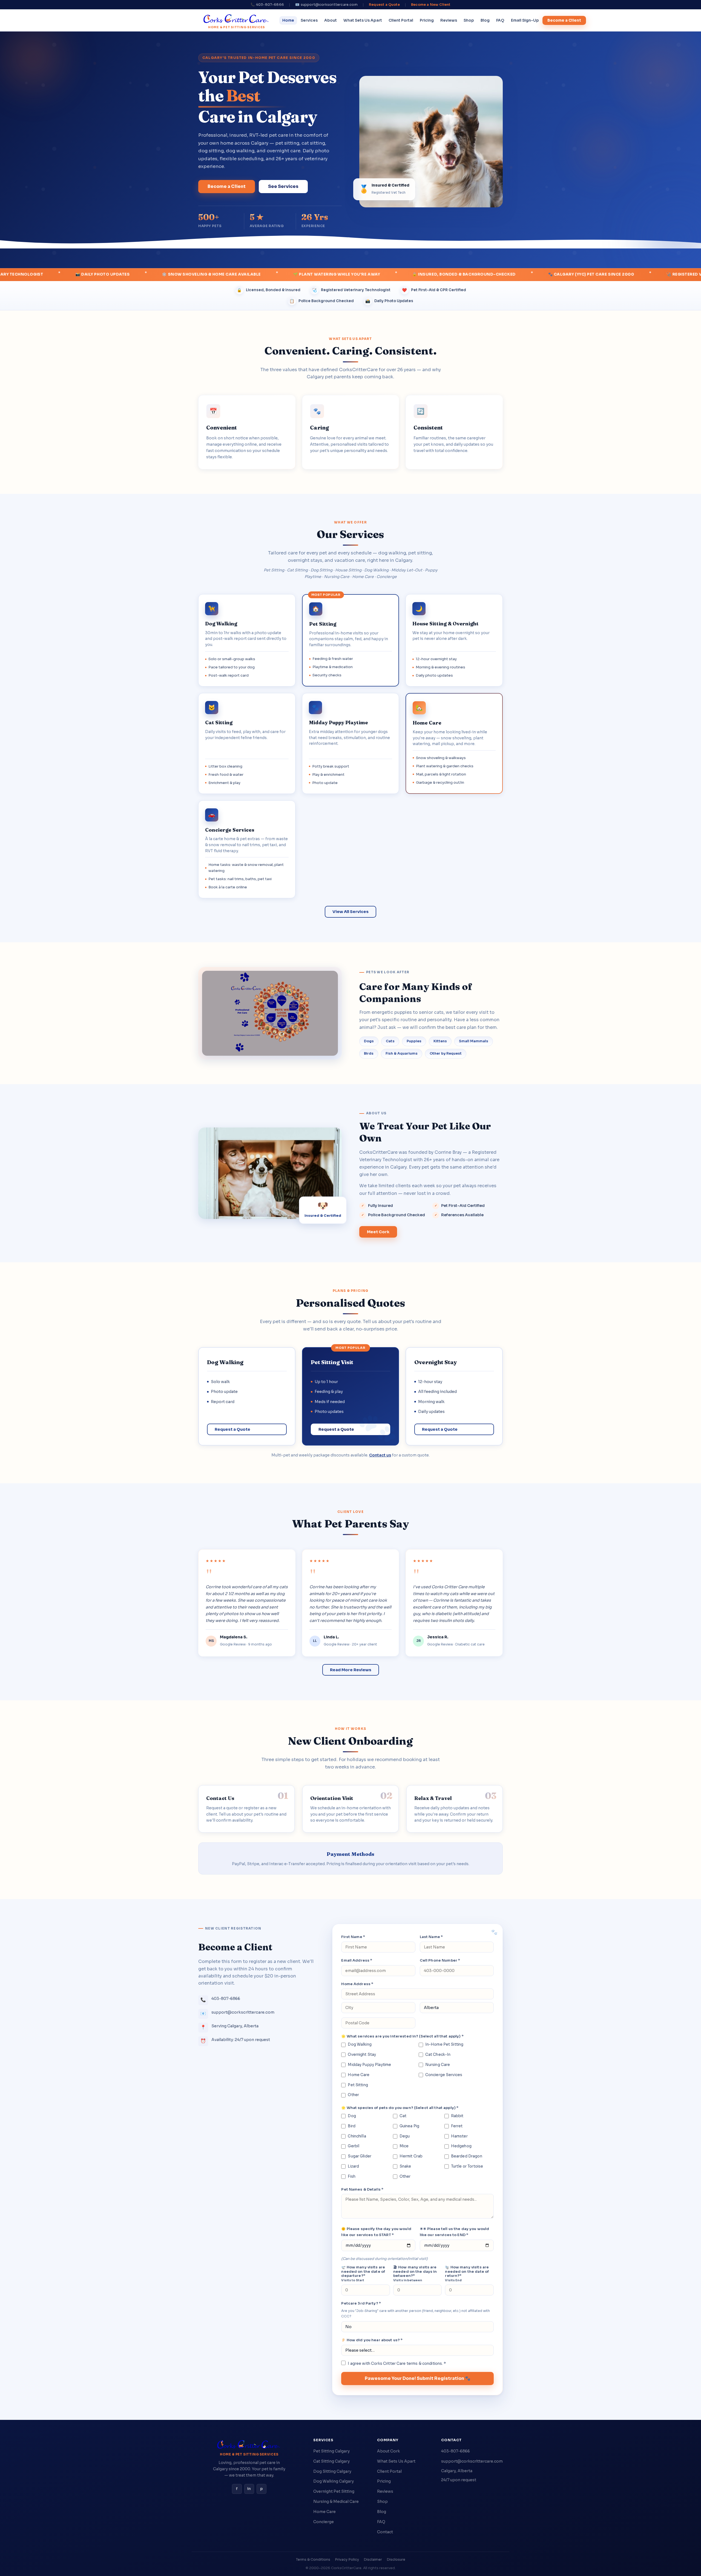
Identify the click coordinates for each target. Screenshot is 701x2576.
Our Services (350, 534)
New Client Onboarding (350, 1741)
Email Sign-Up (525, 20)
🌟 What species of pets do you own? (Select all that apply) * (400, 2108)
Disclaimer (373, 2560)
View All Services (350, 912)
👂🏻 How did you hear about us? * (372, 2340)
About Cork (388, 2451)
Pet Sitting (358, 2085)
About (331, 20)
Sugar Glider (360, 2156)
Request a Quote (384, 5)
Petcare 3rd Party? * (361, 2303)
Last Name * (431, 1937)
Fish (352, 2176)
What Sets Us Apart (363, 20)
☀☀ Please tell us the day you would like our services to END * (455, 2232)
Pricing (427, 20)
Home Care (359, 2075)
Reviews (449, 20)
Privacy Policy (347, 2560)
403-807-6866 (456, 2451)
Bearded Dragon (467, 2156)
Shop (469, 20)
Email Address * (357, 1960)
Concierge (324, 2522)
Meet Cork (378, 1232)
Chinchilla (357, 2136)
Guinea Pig (409, 2126)
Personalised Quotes (350, 1303)
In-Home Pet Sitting (444, 2044)
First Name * (353, 1937)
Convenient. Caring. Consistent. (351, 351)
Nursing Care (438, 2065)
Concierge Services (444, 2075)
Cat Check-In (438, 2055)
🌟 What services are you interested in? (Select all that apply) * (402, 2036)
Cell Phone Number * (440, 1960)
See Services (283, 186)
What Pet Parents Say (350, 1524)
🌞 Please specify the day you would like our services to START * (376, 2232)
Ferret (457, 2126)
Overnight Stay (362, 2055)
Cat (403, 2116)
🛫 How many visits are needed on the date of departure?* (363, 2274)
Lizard (353, 2166)
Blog (485, 20)
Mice (404, 2146)
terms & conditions (424, 2364)
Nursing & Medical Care (336, 2501)
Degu (405, 2136)
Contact (385, 2532)
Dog (352, 2116)
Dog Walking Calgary (334, 2481)
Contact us (380, 1455)
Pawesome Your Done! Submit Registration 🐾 (418, 2378)
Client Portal (401, 20)
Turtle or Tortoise (467, 2166)
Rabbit (457, 2116)
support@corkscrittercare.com (472, 2461)
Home (288, 20)
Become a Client (564, 20)
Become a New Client (431, 5)
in (249, 2489)
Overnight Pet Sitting (334, 2491)
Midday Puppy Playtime (369, 2065)
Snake (405, 2166)
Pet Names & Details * (362, 2189)
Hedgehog (461, 2146)
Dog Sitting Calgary (332, 2471)
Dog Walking (360, 2044)
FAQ (500, 20)
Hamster (459, 2136)
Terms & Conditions (313, 2560)
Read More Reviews (351, 1670)
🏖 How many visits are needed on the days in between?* (415, 2274)
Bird (352, 2126)
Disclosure (396, 2560)
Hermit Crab (411, 2156)
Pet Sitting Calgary (331, 2451)
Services (309, 20)
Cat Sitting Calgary (331, 2461)
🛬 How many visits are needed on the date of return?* (467, 2274)
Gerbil (354, 2146)
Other (353, 2095)
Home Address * (357, 1984)
